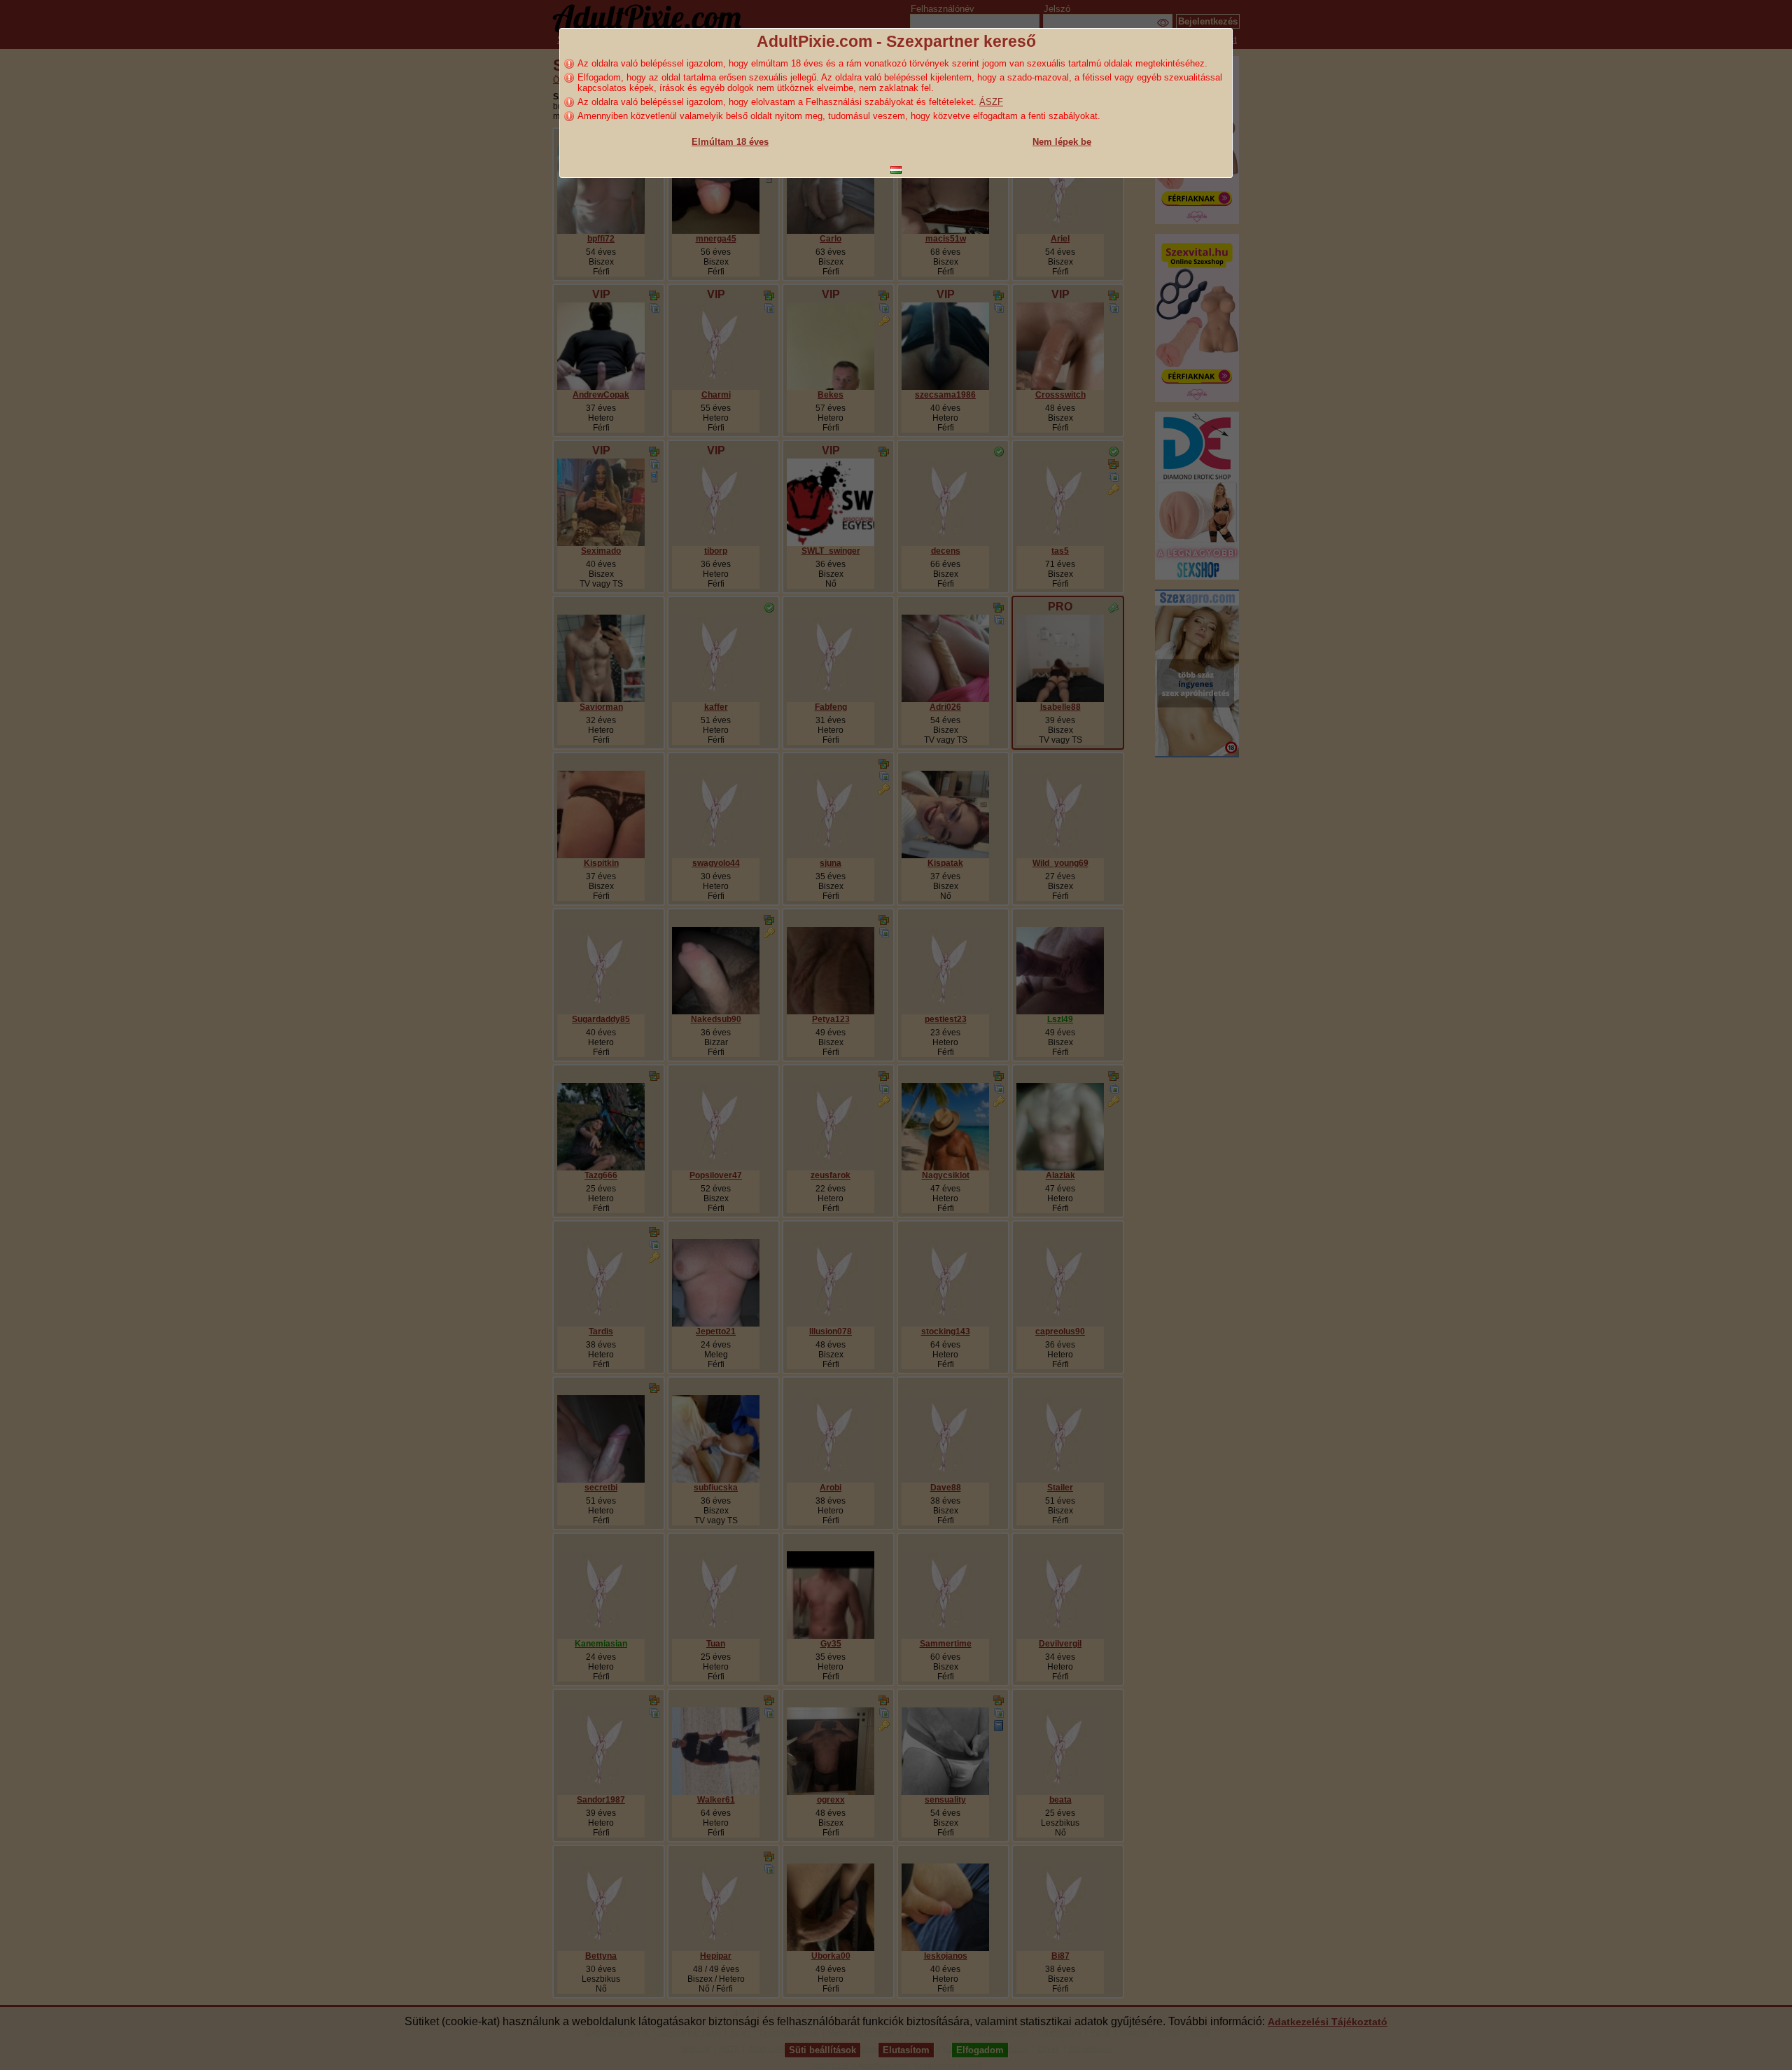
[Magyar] (896, 170)
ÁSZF (991, 102)
